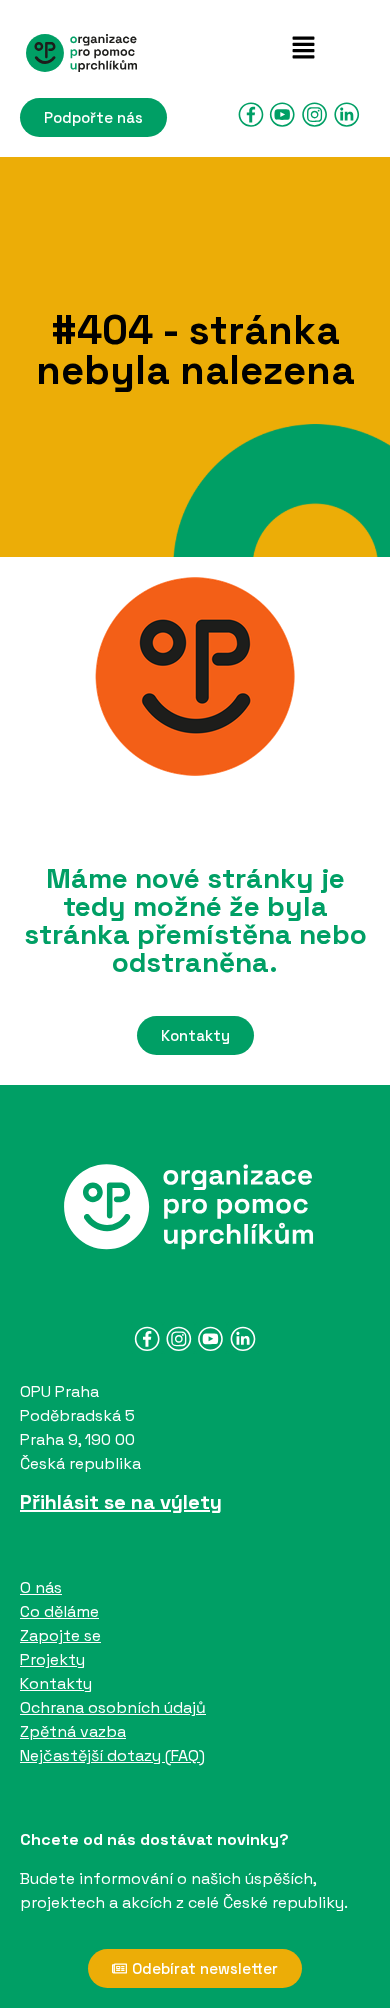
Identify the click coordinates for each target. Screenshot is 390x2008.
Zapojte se (60, 1635)
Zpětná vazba (73, 1731)
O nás (41, 1587)
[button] (303, 48)
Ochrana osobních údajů (113, 1707)
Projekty (52, 1659)
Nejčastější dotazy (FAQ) (112, 1755)
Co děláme (59, 1611)
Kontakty (56, 1683)
